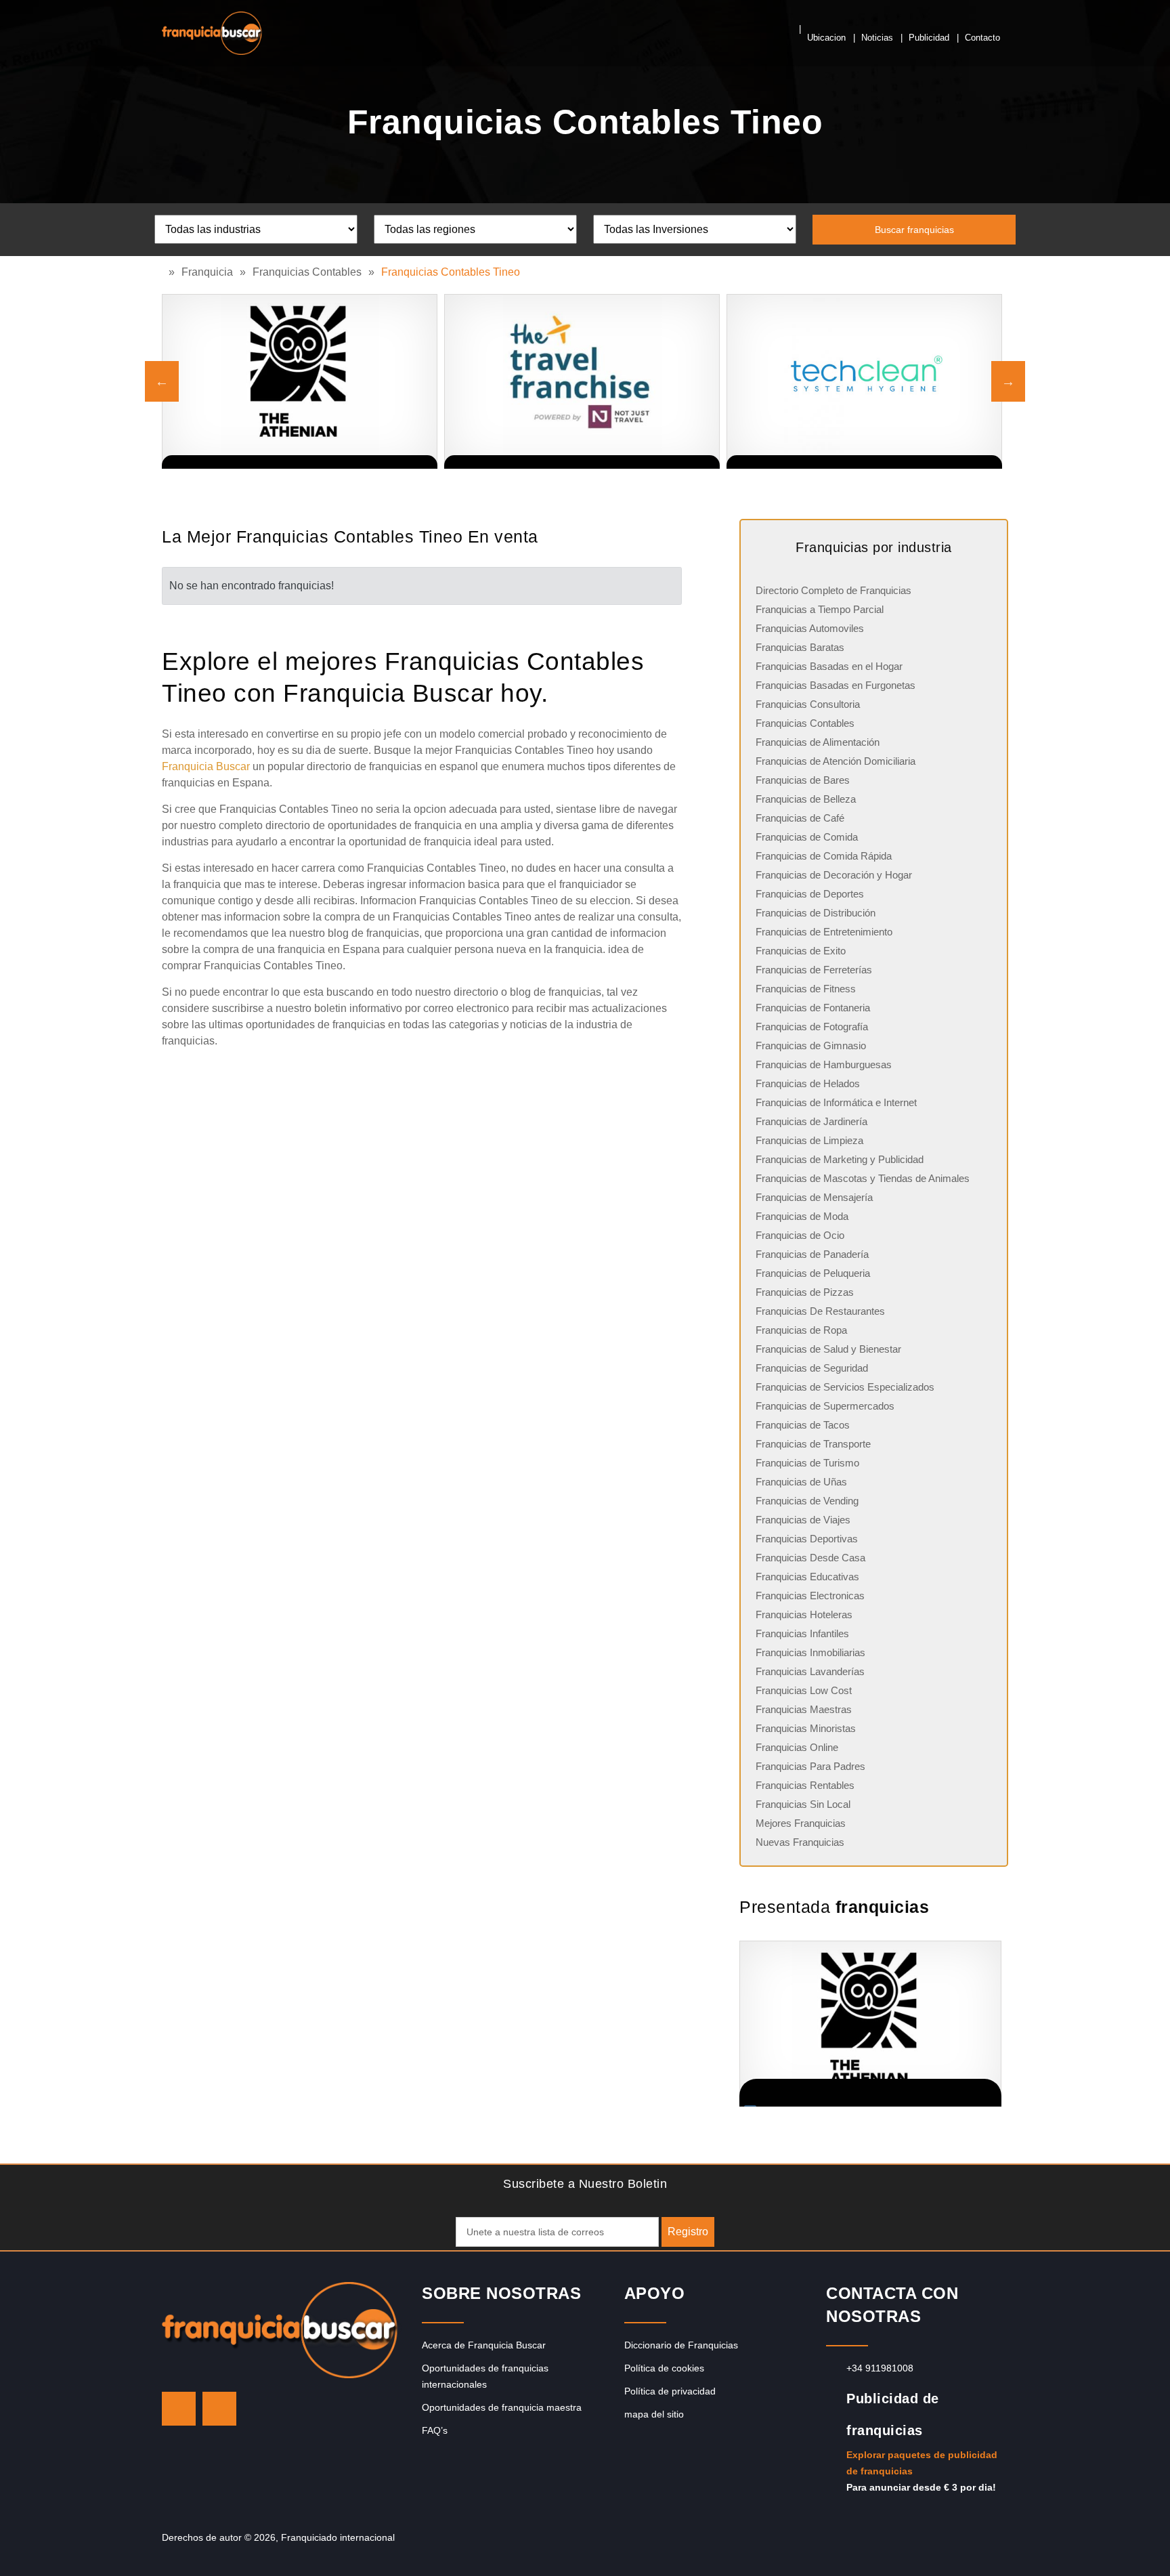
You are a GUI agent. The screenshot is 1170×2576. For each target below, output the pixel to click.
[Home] (165, 272)
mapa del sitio (654, 2414)
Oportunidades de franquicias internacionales (485, 2376)
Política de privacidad (670, 2391)
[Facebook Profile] (219, 2409)
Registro (688, 2232)
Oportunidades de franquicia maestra (502, 2407)
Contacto (982, 38)
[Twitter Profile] (179, 2409)
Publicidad (929, 38)
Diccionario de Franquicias (681, 2345)
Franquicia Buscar (206, 766)
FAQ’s (435, 2430)
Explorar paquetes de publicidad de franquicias (922, 2463)
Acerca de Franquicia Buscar (484, 2345)
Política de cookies (664, 2368)
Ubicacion (826, 38)
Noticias (877, 38)
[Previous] (162, 381)
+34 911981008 (880, 2368)
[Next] (1008, 381)
